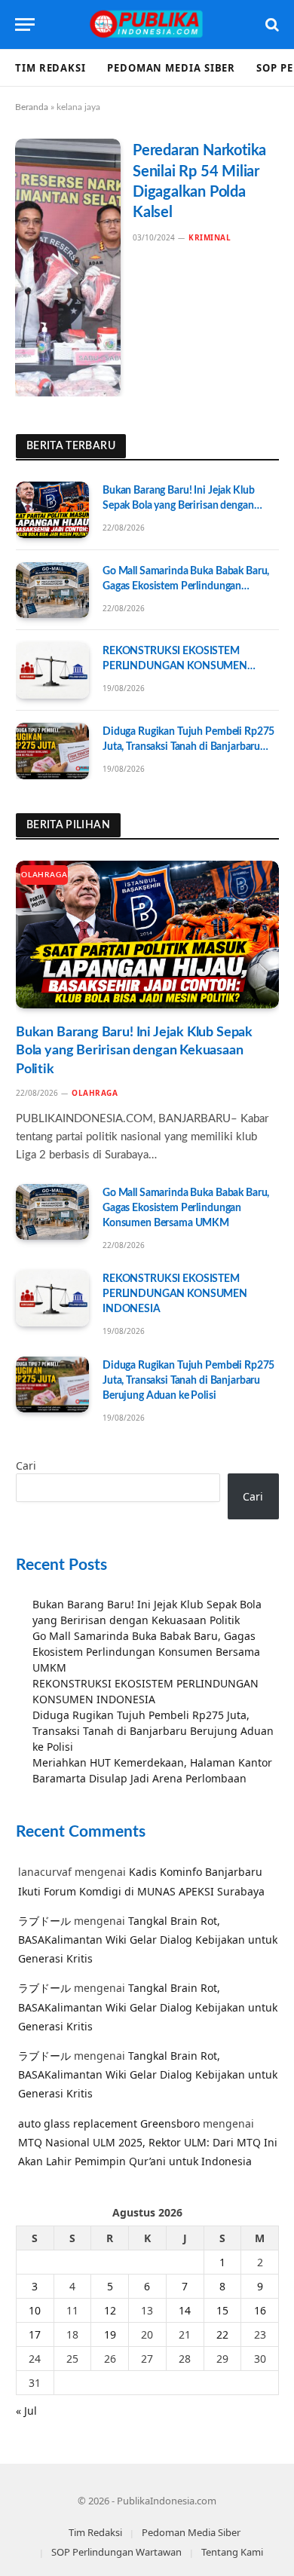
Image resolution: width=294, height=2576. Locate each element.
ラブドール (44, 1921)
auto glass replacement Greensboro (109, 2123)
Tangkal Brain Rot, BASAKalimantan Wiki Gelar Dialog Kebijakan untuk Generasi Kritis (148, 1940)
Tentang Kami (232, 2552)
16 (260, 2310)
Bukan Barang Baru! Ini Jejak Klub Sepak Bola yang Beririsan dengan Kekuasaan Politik (178, 506)
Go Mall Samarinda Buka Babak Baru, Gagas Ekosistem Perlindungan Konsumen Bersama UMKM (186, 586)
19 (110, 2334)
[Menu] (25, 24)
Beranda (32, 107)
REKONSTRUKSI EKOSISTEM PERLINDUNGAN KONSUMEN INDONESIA (175, 666)
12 (110, 2310)
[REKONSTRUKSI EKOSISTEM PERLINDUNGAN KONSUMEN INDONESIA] (52, 670)
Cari (26, 1465)
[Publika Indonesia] (147, 24)
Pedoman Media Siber (171, 68)
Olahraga (44, 875)
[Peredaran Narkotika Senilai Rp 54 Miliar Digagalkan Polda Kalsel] (68, 268)
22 (222, 2334)
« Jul (26, 2411)
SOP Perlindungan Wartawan (116, 2552)
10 (35, 2310)
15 (222, 2310)
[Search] (271, 24)
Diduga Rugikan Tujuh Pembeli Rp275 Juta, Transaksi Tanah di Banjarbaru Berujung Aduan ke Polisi (188, 747)
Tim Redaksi (51, 68)
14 (185, 2310)
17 (35, 2334)
